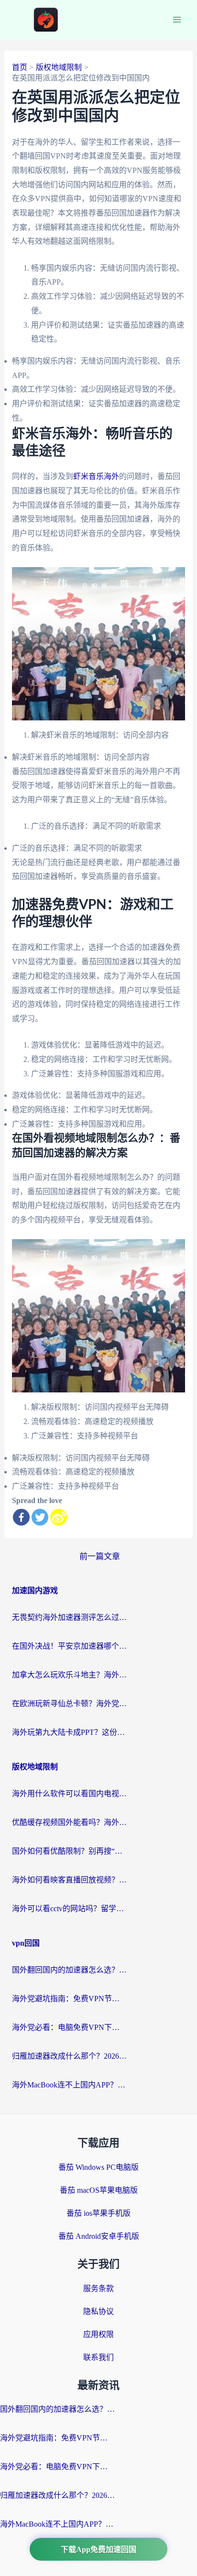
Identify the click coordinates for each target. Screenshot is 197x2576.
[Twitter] (40, 1517)
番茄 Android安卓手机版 (99, 2236)
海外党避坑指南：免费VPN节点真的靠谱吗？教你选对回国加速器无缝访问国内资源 (69, 1999)
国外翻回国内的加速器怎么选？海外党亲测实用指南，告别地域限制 (69, 1970)
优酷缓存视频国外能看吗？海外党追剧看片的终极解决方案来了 (69, 1822)
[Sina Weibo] (59, 1517)
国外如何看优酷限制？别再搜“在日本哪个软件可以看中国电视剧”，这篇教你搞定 (69, 1851)
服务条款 (98, 2288)
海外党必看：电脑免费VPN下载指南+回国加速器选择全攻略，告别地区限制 (69, 2027)
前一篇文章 (100, 1556)
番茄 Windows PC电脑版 (98, 2167)
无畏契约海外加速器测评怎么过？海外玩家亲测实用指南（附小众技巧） (69, 1617)
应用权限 (98, 2334)
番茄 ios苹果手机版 (98, 2213)
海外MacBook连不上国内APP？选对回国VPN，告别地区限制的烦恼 (69, 2085)
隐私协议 (98, 2311)
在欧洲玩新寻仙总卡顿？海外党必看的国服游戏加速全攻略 (69, 1704)
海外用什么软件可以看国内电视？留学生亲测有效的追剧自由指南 (69, 1794)
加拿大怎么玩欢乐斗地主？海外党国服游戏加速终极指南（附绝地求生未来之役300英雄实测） (69, 1675)
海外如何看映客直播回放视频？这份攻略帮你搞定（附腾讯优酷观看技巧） (69, 1880)
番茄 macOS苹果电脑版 (99, 2190)
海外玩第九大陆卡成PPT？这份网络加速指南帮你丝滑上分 (69, 1732)
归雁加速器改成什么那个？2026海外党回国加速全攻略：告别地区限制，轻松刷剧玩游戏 (69, 2056)
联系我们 (98, 2357)
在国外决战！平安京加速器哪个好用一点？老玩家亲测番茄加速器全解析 (69, 1646)
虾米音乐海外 (96, 476)
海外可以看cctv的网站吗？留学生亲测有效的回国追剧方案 (69, 1909)
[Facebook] (21, 1517)
